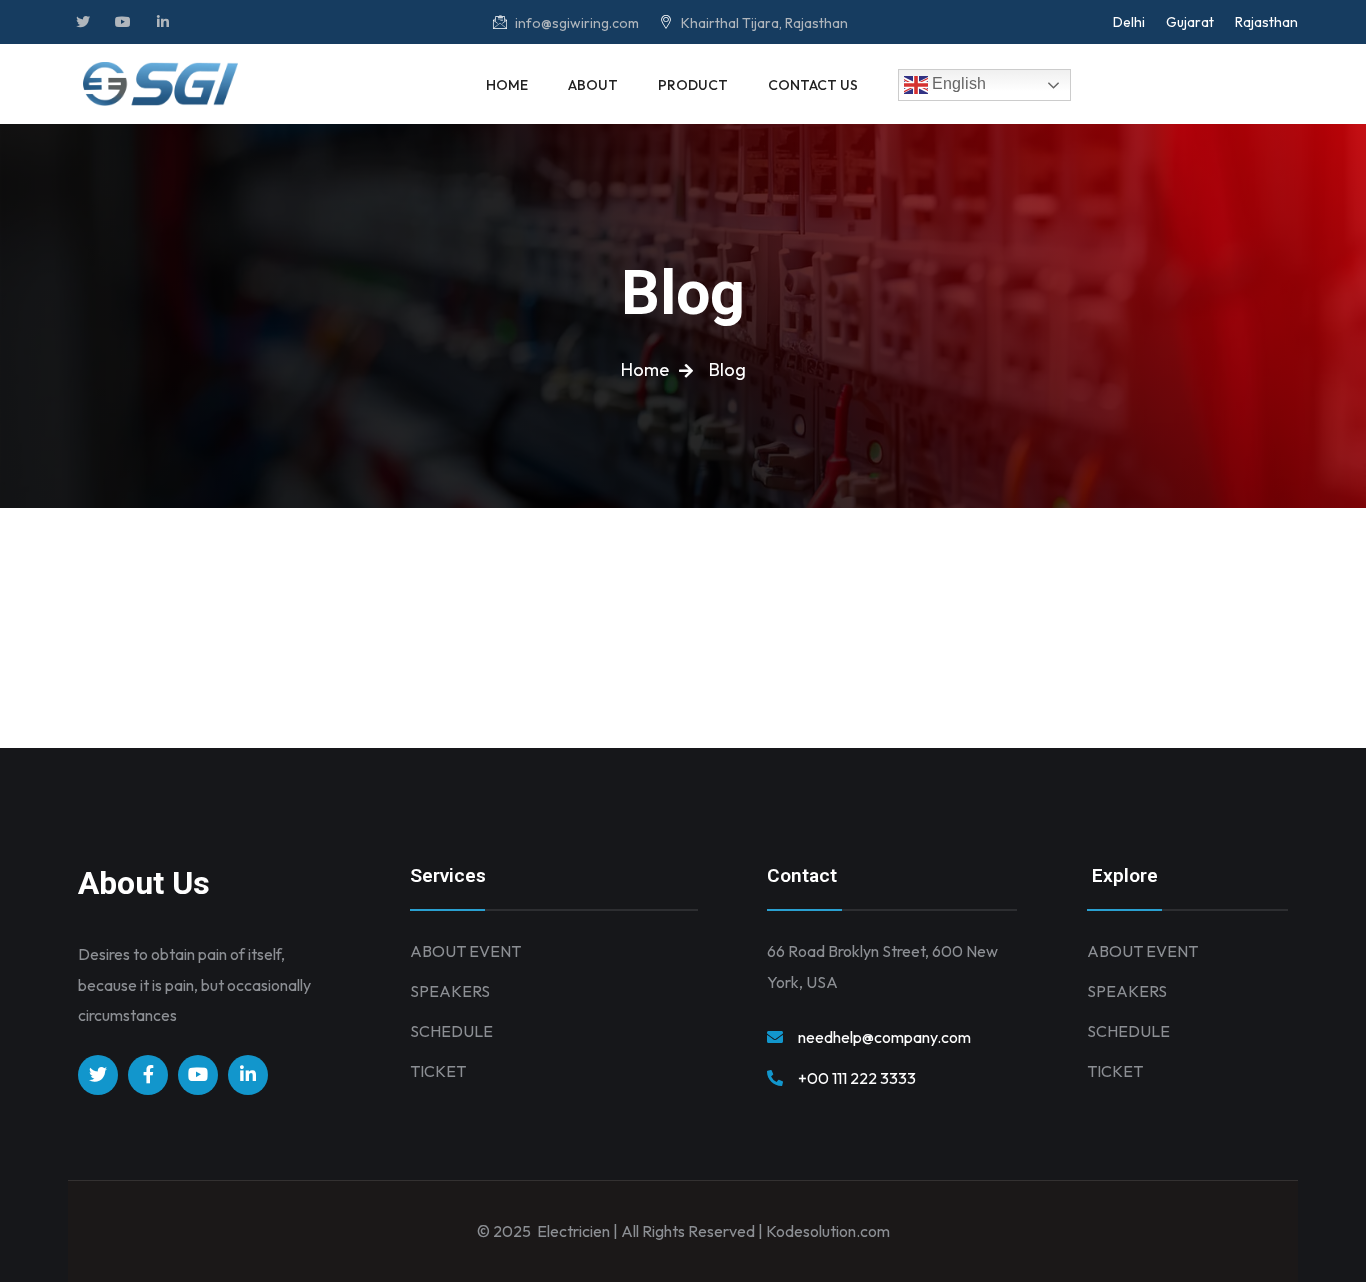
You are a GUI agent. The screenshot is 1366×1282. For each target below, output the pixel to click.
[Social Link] (83, 22)
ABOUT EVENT (465, 951)
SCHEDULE (451, 1031)
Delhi (1129, 22)
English (957, 83)
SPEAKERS (450, 991)
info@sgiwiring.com (575, 23)
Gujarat (1190, 22)
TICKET (438, 1071)
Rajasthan (1266, 22)
